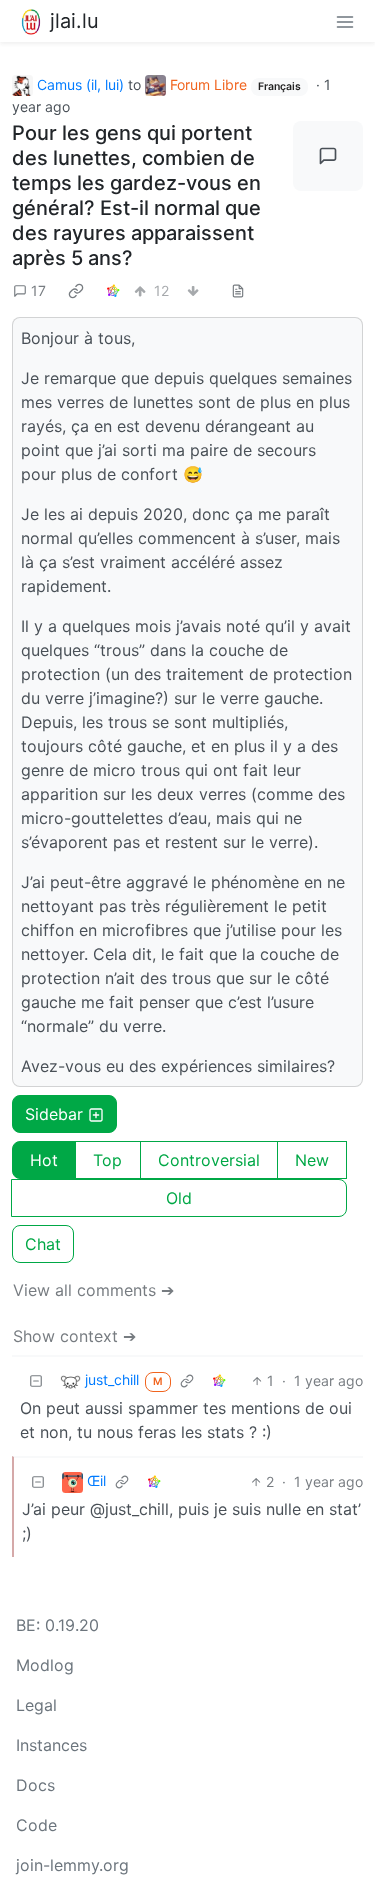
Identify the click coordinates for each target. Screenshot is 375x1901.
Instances (51, 1745)
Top (107, 1160)
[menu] (345, 21)
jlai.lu (74, 21)
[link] (76, 290)
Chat (43, 1244)
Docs (35, 1785)
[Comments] (328, 156)
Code (36, 1825)
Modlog (45, 1665)
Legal (36, 1705)
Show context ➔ (74, 1336)
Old (179, 1198)
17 (38, 290)
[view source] (238, 290)
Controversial (209, 1160)
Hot (44, 1160)
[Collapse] (36, 1380)
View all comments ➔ (93, 1290)
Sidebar (54, 1114)
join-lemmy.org (72, 1865)
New (312, 1160)
